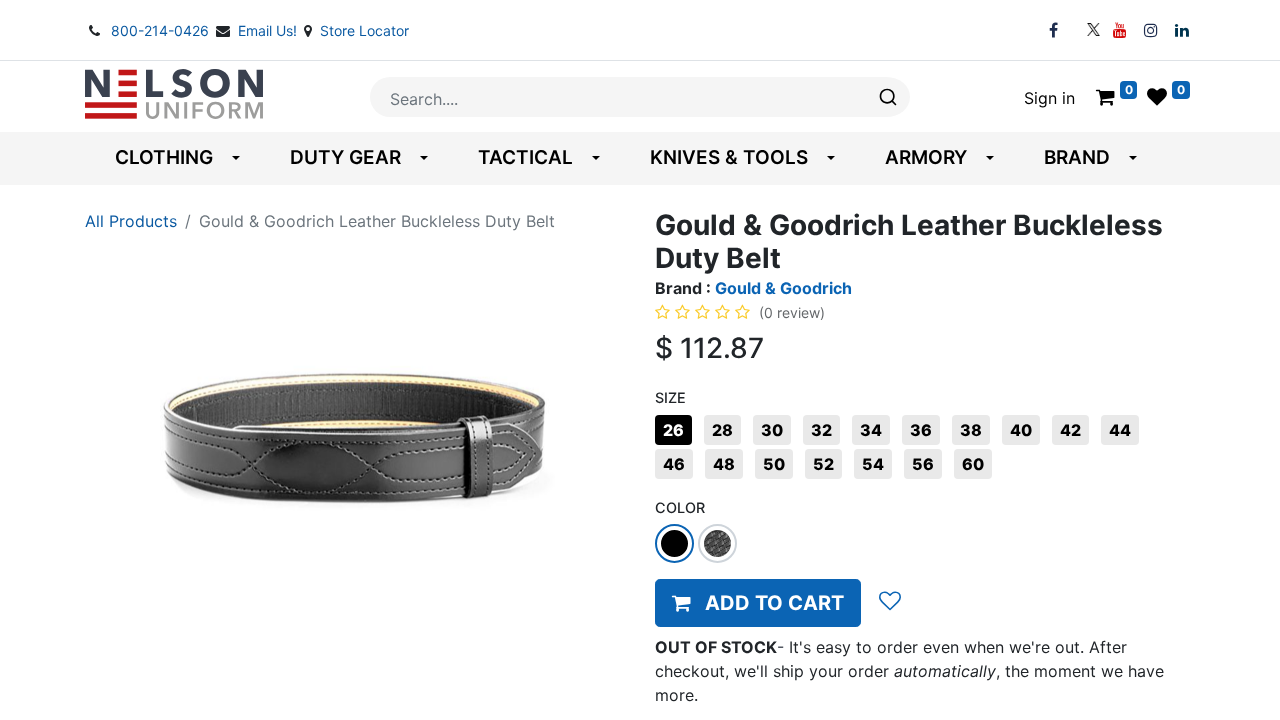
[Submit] (886, 97)
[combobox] (640, 97)
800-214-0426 (162, 30)
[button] (758, 603)
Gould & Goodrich (783, 288)
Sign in (1049, 98)
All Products (131, 221)
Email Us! (269, 30)
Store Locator (364, 30)
